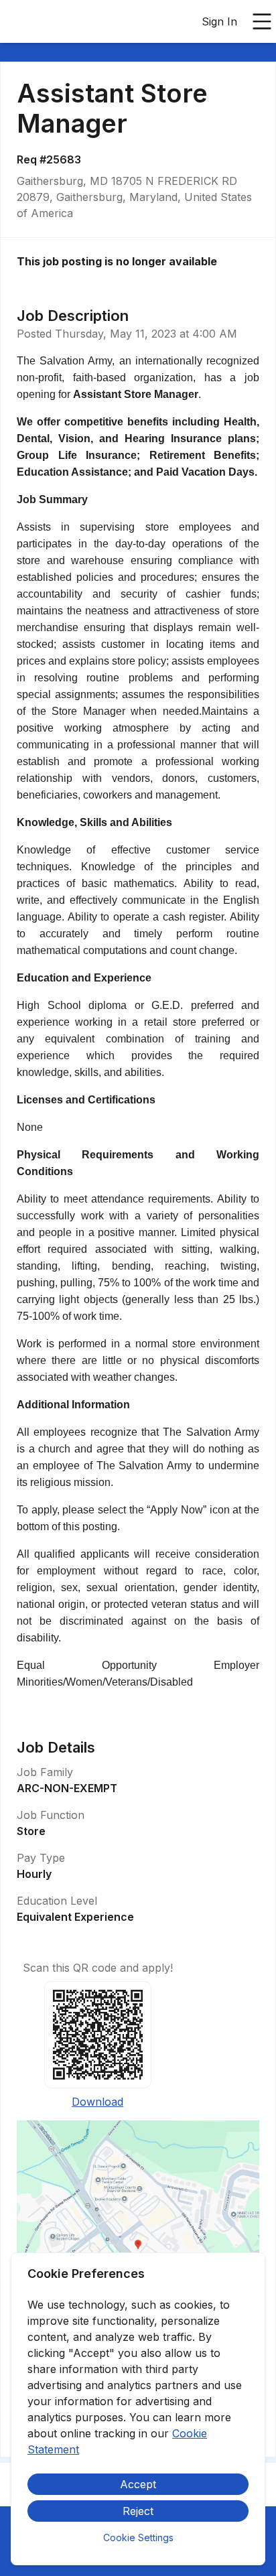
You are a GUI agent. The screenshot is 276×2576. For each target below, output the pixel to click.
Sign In (219, 21)
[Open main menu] (262, 21)
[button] (138, 2249)
